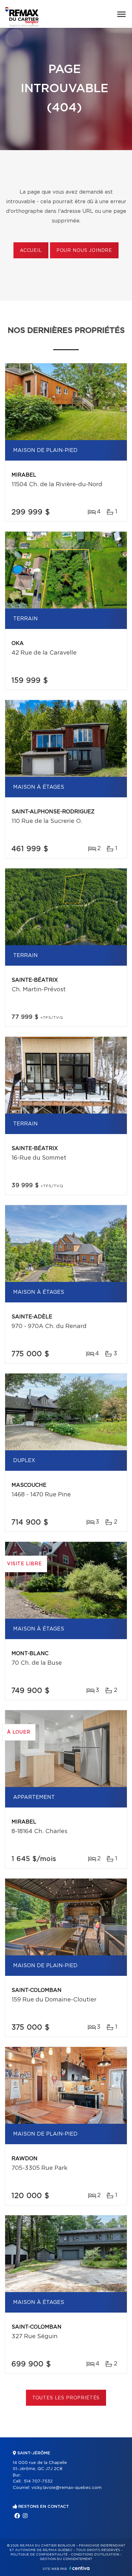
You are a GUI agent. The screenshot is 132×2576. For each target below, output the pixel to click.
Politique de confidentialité (39, 2555)
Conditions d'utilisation (95, 2555)
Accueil (31, 251)
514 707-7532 (38, 2481)
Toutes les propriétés (66, 2398)
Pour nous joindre (84, 251)
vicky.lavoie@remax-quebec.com (66, 2488)
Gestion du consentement (66, 2559)
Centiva (79, 2568)
